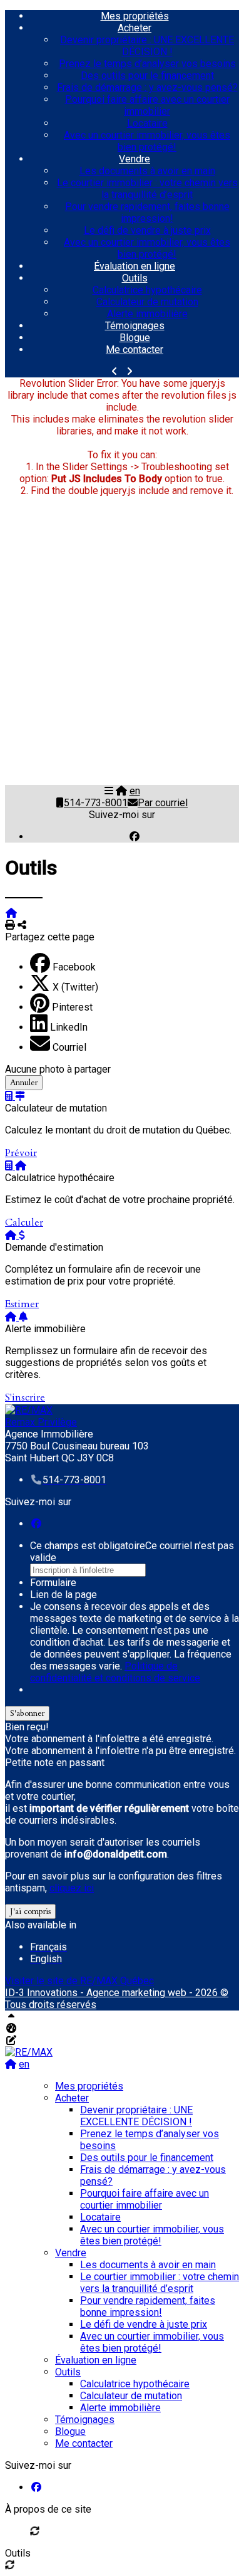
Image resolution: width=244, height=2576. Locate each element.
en (135, 791)
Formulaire (53, 1583)
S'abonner (27, 1713)
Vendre (135, 159)
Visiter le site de (79, 1981)
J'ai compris (30, 1911)
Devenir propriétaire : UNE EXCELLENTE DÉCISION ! (147, 46)
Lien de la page (64, 1595)
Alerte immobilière (147, 314)
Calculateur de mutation (147, 302)
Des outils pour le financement (147, 76)
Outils (135, 278)
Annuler (24, 1083)
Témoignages (135, 326)
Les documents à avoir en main (147, 171)
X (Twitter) (75, 987)
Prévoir (21, 1153)
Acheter (135, 28)
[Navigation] (109, 791)
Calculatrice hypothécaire (147, 290)
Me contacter (135, 350)
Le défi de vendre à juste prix (147, 230)
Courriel (69, 1047)
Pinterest (72, 1007)
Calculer (24, 1222)
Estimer (22, 1304)
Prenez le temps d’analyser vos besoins (147, 64)
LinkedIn (69, 1027)
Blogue (135, 338)
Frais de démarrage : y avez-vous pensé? (147, 87)
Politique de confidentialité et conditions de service (115, 1672)
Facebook (74, 967)
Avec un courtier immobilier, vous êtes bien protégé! (147, 141)
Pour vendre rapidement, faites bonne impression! (147, 213)
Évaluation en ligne (135, 266)
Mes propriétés (135, 16)
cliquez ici (72, 1888)
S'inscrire (25, 1397)
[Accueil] (121, 791)
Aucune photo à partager (58, 1069)
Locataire (147, 123)
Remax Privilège (41, 1422)
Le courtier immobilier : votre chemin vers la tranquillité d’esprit (147, 189)
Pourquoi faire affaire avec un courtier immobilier (147, 105)
